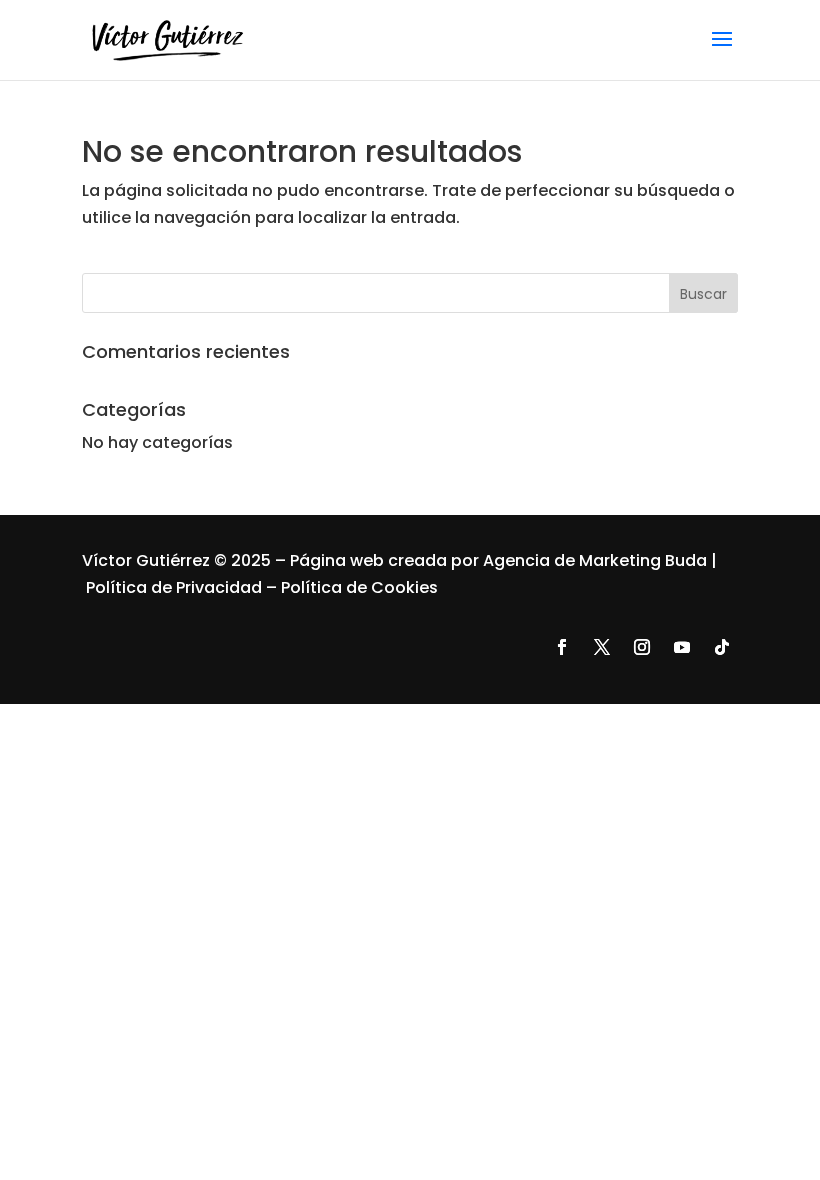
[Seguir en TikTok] (722, 647)
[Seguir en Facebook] (562, 647)
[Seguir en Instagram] (642, 647)
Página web (339, 560)
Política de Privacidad (174, 587)
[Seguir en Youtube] (682, 647)
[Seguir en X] (602, 647)
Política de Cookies (359, 587)
